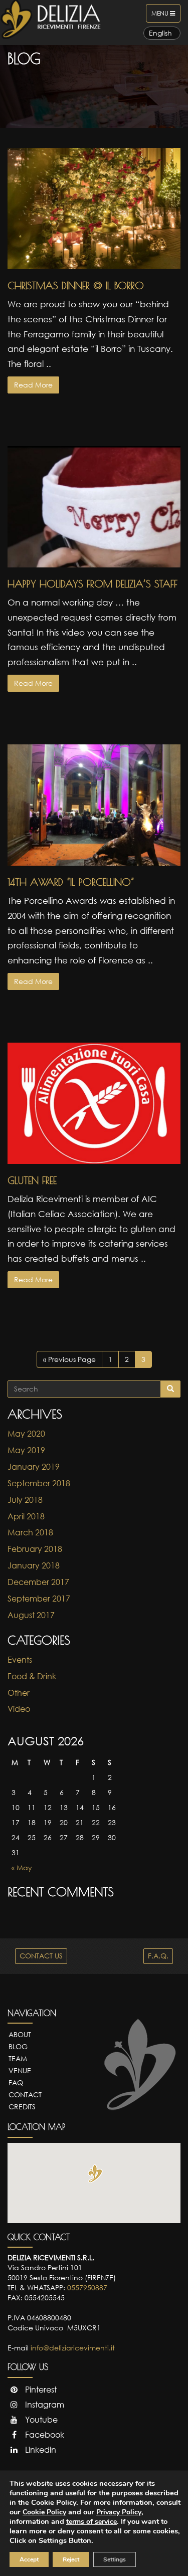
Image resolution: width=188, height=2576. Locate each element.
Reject (71, 2559)
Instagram (44, 2405)
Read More (33, 385)
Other (19, 1693)
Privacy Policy (119, 2512)
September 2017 (39, 1599)
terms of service (91, 2522)
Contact (25, 2095)
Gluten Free (32, 1180)
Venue (20, 2070)
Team (18, 2058)
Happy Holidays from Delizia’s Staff (92, 584)
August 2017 (31, 1615)
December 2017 (38, 1582)
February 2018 (35, 1549)
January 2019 (34, 1467)
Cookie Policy (44, 2512)
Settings (115, 2559)
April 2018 (26, 1516)
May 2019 (26, 1450)
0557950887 (87, 2288)
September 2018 (39, 1483)
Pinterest (40, 2390)
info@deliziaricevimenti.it (73, 2348)
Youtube (40, 2420)
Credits (22, 2107)
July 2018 (25, 1500)
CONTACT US (41, 1956)
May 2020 (26, 1434)
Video (19, 1709)
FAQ (16, 2083)
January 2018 (34, 1565)
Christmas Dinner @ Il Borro (76, 285)
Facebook (44, 2435)
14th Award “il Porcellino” (71, 882)
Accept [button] (29, 2559)
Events (20, 1660)
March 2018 (30, 1532)
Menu (166, 16)
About (20, 2034)
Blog (18, 2046)
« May (22, 1867)
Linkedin (40, 2450)
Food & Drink (32, 1676)
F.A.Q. (158, 1956)
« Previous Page (69, 1359)
